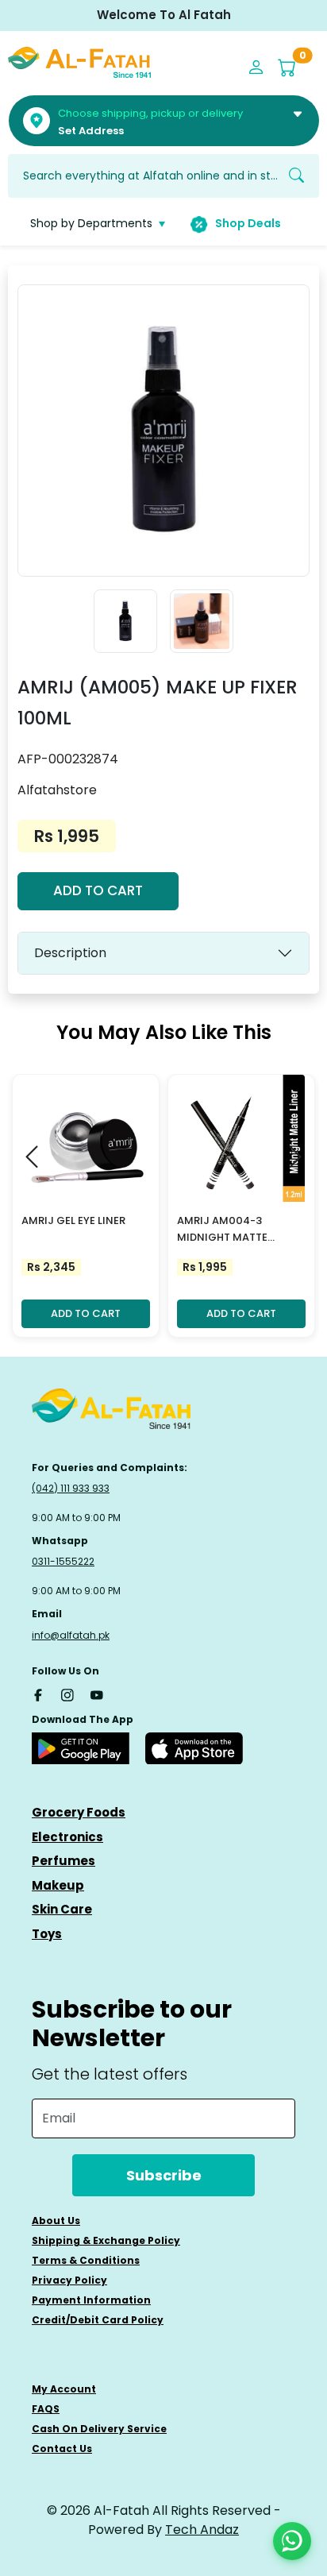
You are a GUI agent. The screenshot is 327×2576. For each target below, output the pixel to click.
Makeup (58, 1885)
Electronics (67, 1837)
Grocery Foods (79, 1812)
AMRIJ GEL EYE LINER (73, 1220)
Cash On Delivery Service (99, 2429)
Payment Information (91, 2300)
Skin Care (62, 1909)
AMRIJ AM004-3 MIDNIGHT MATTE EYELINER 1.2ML (222, 1230)
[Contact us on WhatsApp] (292, 2541)
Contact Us (62, 2449)
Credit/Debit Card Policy (98, 2320)
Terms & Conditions (86, 2260)
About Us (56, 2221)
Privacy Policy (69, 2280)
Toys (47, 1934)
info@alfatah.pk (71, 1635)
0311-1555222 (63, 1561)
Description (70, 953)
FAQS (46, 2409)
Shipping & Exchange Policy (106, 2240)
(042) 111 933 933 (71, 1488)
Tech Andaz (202, 2530)
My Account (64, 2389)
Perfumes (63, 1861)
